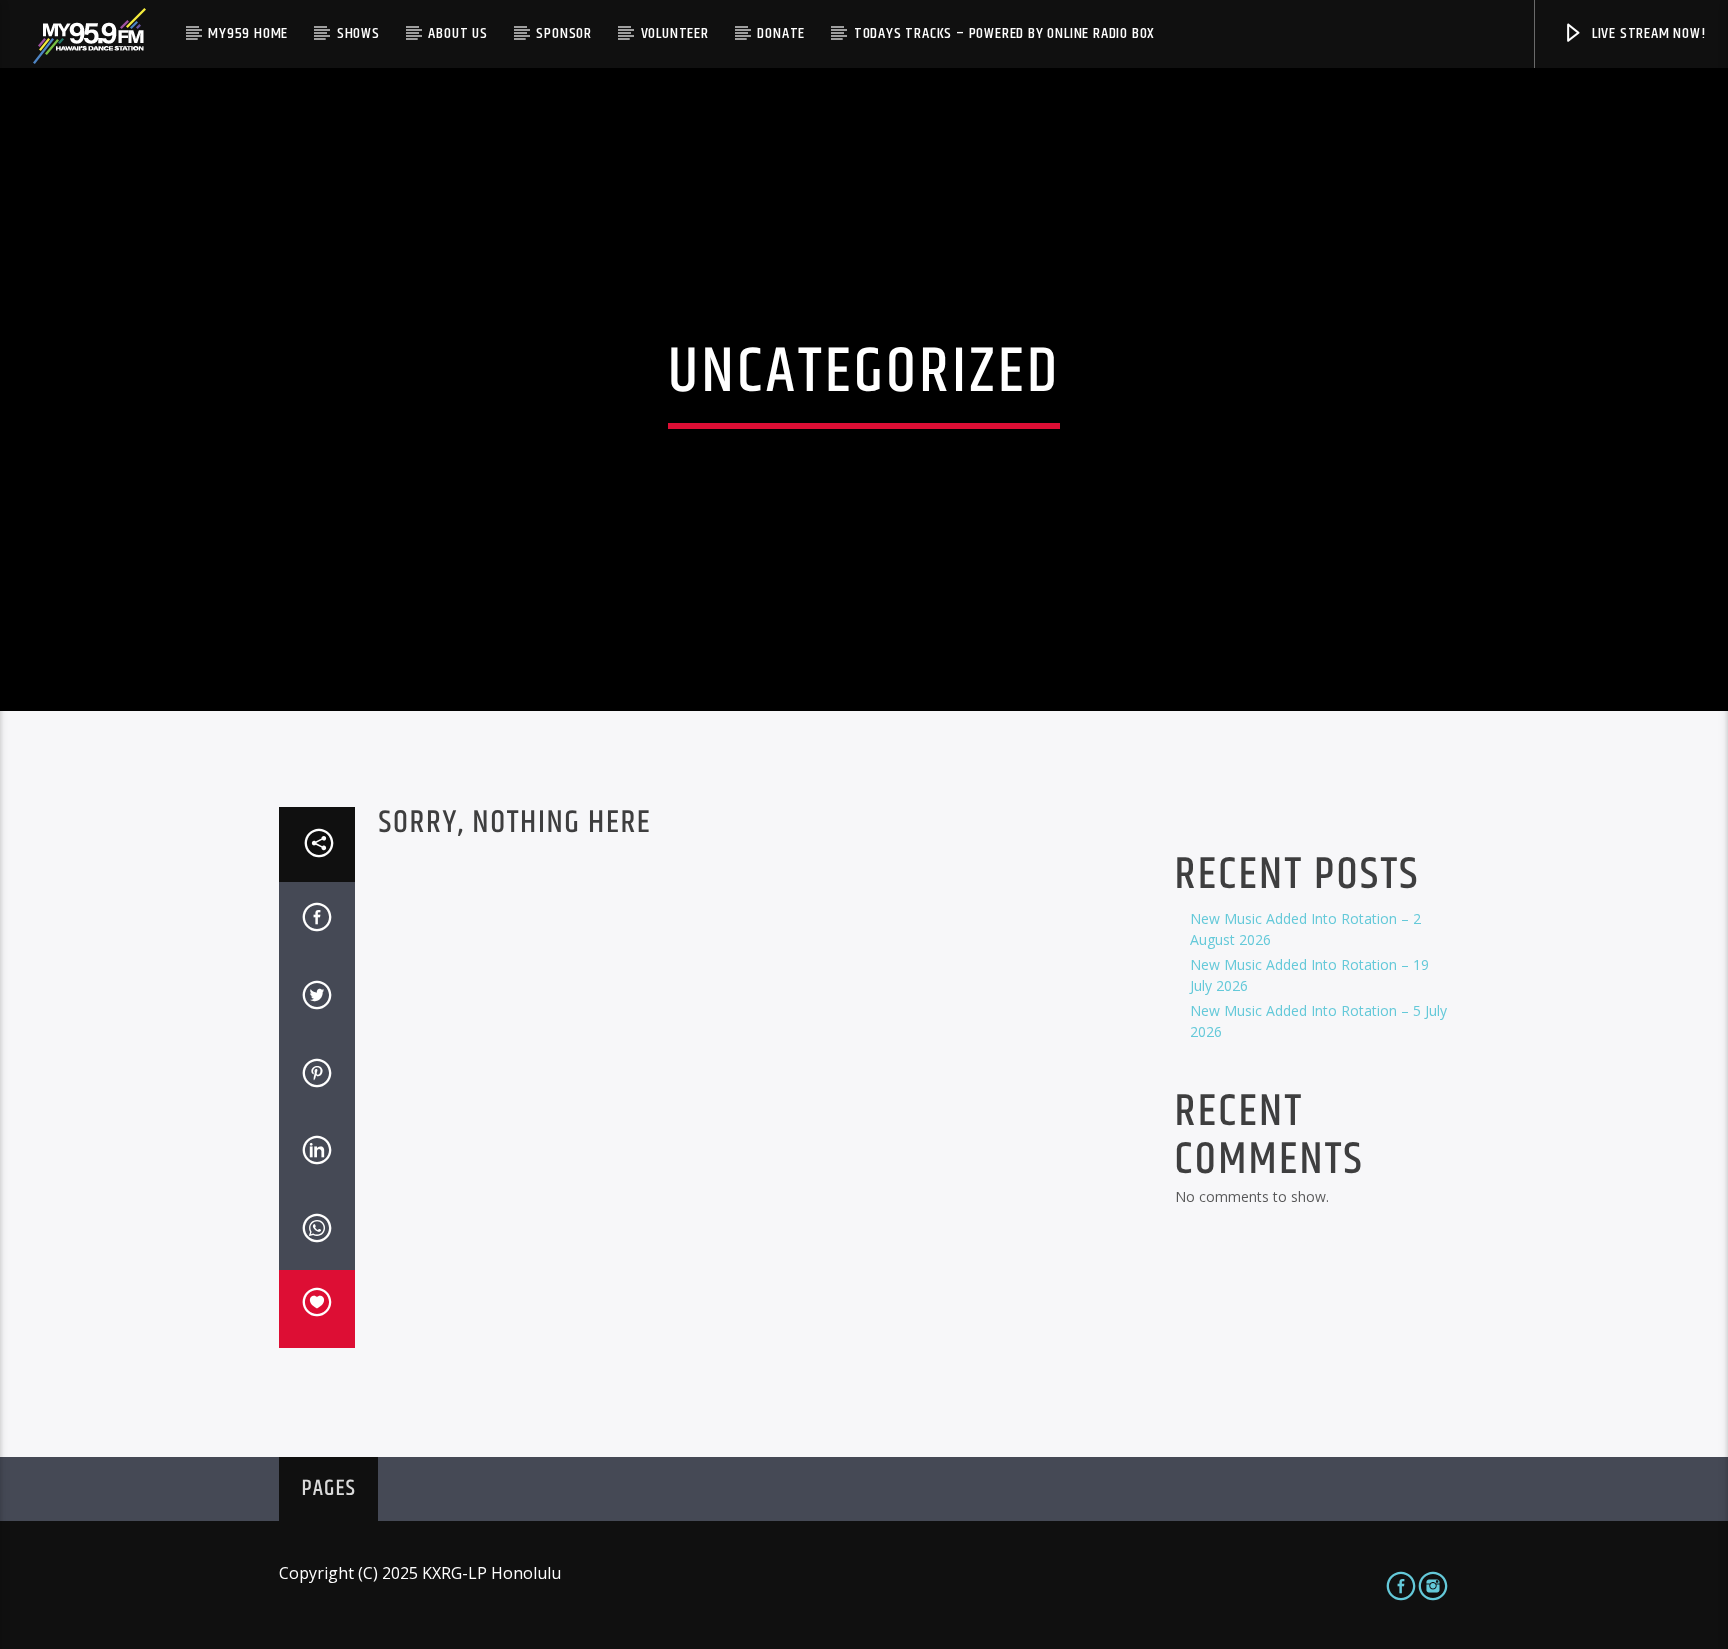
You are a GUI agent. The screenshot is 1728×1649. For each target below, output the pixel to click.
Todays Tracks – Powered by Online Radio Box (1004, 33)
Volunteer (675, 33)
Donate (781, 33)
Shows (358, 33)
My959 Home (248, 33)
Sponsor (564, 33)
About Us (457, 33)
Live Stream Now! (1647, 33)
